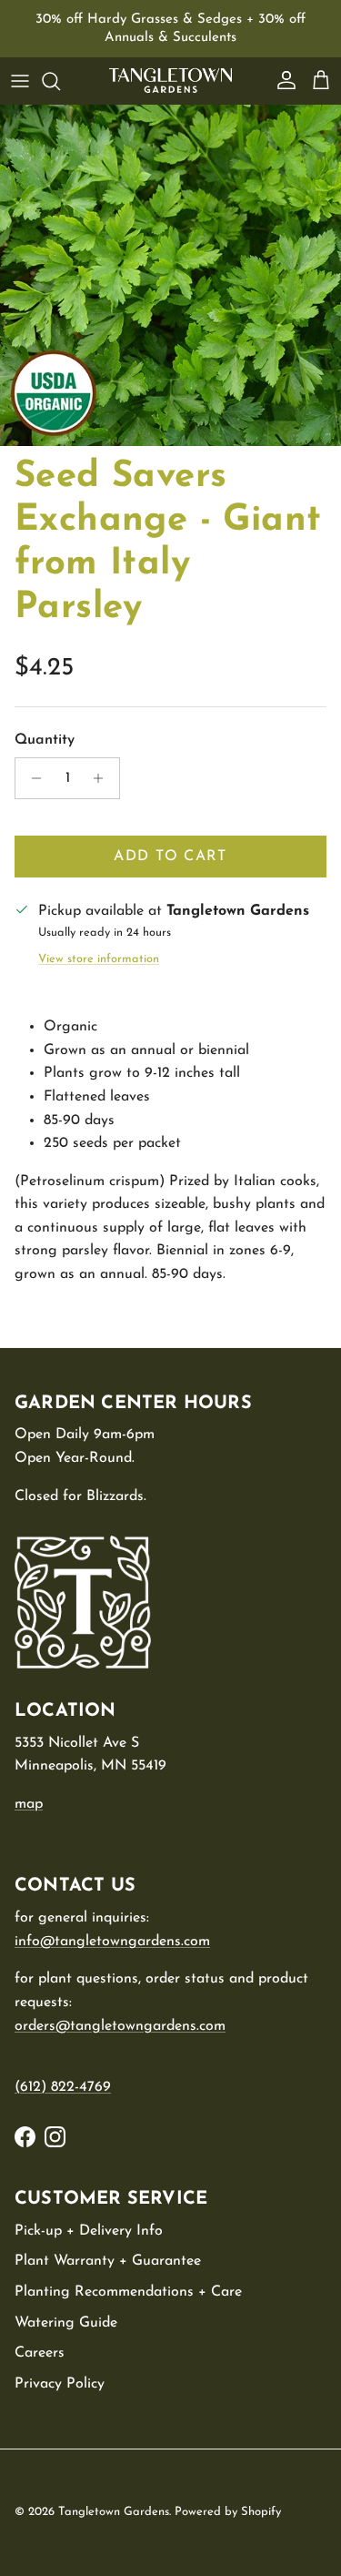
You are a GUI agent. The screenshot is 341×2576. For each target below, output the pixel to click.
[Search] (60, 81)
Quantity (45, 740)
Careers (40, 2353)
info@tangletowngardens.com (112, 1942)
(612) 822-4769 (63, 2087)
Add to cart (170, 857)
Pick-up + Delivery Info (89, 2231)
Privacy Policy (60, 2384)
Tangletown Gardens (114, 2512)
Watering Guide (66, 2323)
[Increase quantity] (103, 778)
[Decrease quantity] (31, 778)
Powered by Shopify (228, 2512)
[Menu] (20, 81)
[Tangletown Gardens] (170, 81)
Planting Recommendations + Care (128, 2292)
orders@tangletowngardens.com (120, 2026)
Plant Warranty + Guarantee (108, 2261)
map (29, 1804)
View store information (99, 959)
